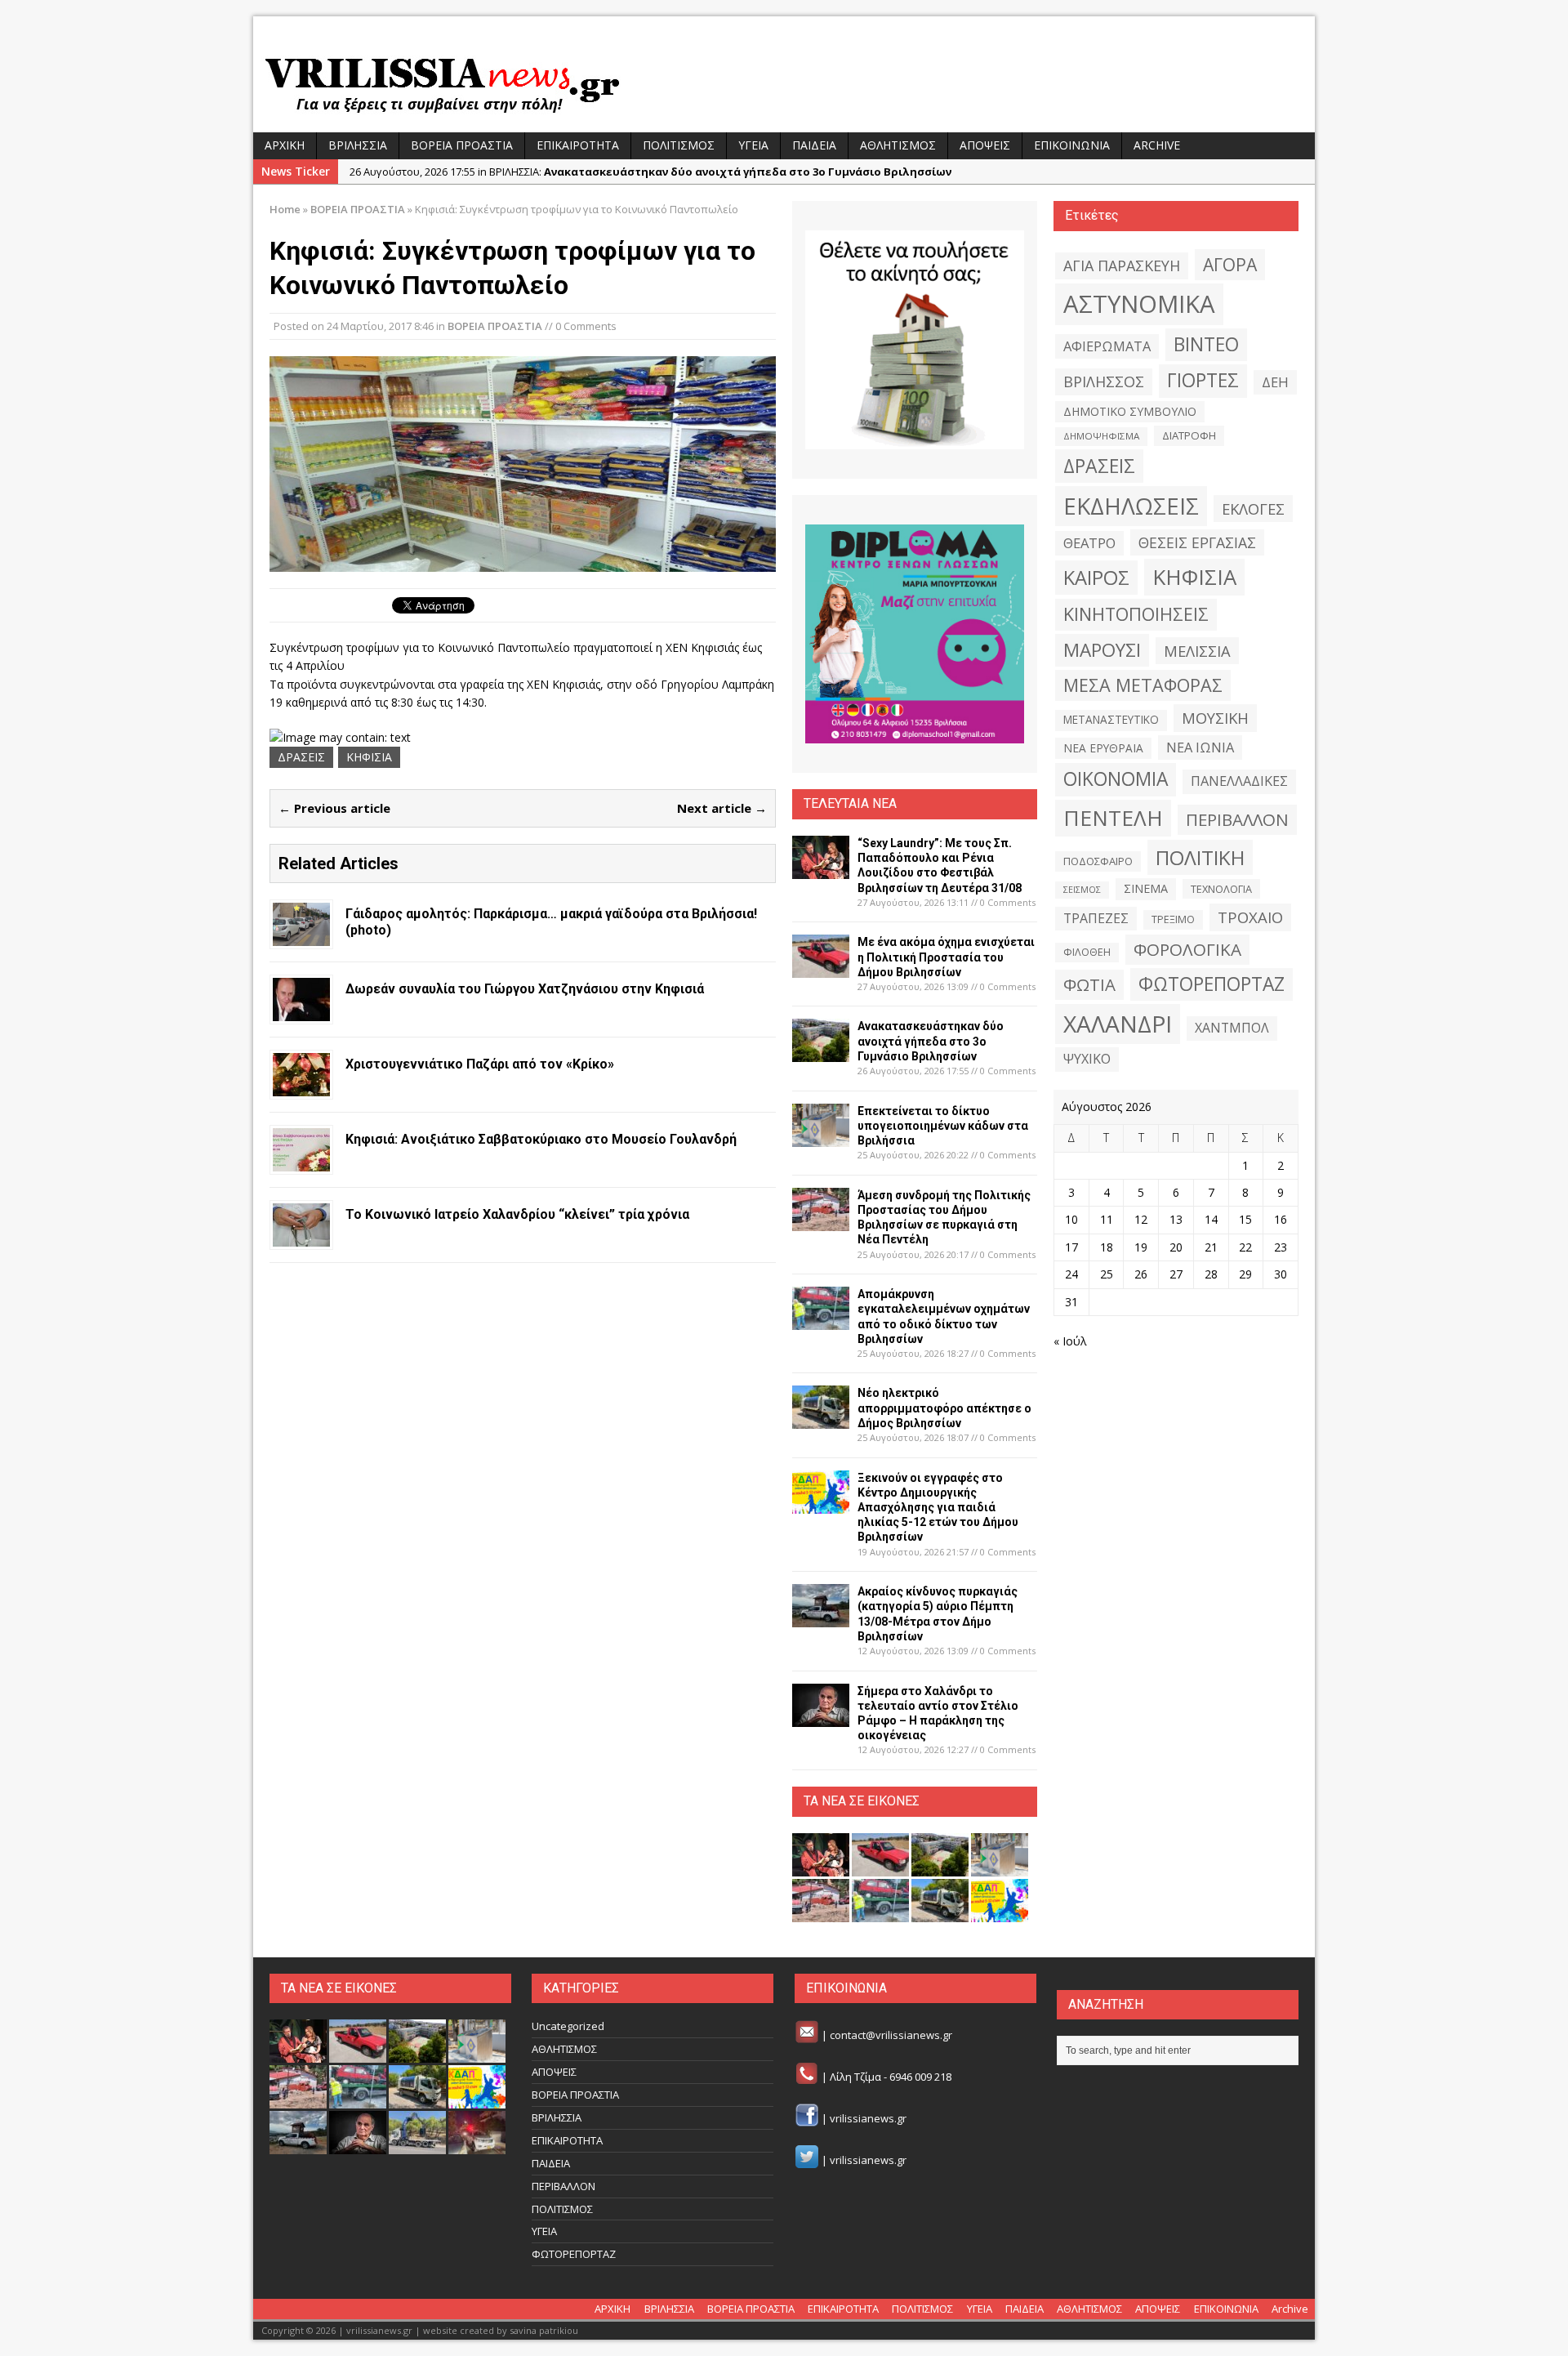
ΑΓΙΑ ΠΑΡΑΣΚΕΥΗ (1122, 265)
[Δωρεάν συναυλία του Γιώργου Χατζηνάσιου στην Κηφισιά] (301, 1011)
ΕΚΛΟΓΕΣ (1253, 509)
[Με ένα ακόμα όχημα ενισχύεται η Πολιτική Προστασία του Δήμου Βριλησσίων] (821, 968)
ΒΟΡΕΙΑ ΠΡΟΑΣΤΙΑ (462, 145)
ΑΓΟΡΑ (1230, 264)
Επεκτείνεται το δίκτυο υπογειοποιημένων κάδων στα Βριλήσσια (943, 1126)
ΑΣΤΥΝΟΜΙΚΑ (1139, 304)
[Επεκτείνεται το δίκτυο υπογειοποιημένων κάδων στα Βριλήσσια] (821, 1137)
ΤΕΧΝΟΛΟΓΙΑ (1221, 889)
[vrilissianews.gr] (784, 83)
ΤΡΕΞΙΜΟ (1173, 919)
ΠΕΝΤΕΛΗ (1113, 818)
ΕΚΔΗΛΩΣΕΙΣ (1131, 506)
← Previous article (334, 808)
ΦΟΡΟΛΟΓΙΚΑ (1187, 949)
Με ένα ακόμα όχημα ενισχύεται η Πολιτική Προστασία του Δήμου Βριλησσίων (946, 957)
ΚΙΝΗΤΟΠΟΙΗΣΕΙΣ (1136, 614)
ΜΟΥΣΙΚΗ (1215, 718)
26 (1141, 1274)
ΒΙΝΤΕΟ (1206, 344)
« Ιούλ (1070, 1341)
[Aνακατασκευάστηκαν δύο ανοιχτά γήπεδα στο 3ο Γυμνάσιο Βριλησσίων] (821, 1053)
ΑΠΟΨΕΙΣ (985, 145)
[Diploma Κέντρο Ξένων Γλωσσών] (915, 634)
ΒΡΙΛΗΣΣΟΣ (1104, 382)
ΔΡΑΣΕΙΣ (301, 757)
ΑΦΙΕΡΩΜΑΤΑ (1107, 346)
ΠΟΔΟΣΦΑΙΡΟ (1098, 861)
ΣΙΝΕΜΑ (1146, 888)
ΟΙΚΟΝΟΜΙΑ (1116, 779)
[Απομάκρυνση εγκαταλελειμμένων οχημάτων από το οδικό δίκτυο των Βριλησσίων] (821, 1321)
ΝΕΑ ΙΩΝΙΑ (1200, 747)
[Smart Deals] (915, 340)
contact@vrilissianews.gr (891, 2036)
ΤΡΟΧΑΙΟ (1250, 917)
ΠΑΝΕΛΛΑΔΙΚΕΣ (1239, 781)
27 (1176, 1274)
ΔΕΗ (1275, 382)
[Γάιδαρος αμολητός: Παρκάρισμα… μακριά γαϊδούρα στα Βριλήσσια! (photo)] (301, 936)
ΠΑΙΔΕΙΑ (814, 145)
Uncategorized (568, 2026)
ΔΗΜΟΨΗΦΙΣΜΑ (1101, 436)
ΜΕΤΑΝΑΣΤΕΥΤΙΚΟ (1111, 720)
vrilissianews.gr (868, 2118)
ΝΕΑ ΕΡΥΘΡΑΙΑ (1103, 748)
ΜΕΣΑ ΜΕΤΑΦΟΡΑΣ (1143, 685)
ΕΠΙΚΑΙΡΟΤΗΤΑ (578, 145)
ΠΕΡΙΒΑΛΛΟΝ (1237, 819)
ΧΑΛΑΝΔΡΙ (1118, 1024)
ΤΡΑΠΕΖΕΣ (1096, 918)
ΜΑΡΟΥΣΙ (1102, 650)
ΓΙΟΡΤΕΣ (1203, 380)
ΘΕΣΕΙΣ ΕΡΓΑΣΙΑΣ (1197, 542)
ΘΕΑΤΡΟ (1089, 543)
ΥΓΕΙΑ (753, 145)
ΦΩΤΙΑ (1089, 984)
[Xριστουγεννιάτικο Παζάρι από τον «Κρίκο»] (301, 1086)
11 (1107, 1219)
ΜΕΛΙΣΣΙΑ (1197, 651)
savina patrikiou (544, 2330)
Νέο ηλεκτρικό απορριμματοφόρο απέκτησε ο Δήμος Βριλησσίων (944, 1408)
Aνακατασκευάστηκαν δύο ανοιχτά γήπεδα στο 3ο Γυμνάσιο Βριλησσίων (931, 1041)
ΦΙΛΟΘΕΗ (1087, 952)
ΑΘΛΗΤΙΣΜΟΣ (898, 145)
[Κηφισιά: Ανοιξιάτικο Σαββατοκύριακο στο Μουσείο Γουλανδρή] (301, 1161)
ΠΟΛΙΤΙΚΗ (1200, 857)
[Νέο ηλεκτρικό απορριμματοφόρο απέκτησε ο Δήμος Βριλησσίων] (821, 1419)
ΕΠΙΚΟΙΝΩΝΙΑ (1072, 145)
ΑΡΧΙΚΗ (285, 145)
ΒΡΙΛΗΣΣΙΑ (358, 145)
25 (1107, 1274)
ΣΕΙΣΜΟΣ (1082, 890)
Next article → (722, 808)
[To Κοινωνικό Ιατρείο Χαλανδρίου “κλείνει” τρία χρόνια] (301, 1236)
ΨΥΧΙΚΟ (1087, 1059)
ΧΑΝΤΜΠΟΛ (1232, 1028)
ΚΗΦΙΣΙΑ (369, 757)
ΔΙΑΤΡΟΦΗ (1189, 435)
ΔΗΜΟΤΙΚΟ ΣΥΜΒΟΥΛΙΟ (1130, 411)
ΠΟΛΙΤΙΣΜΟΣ (679, 145)
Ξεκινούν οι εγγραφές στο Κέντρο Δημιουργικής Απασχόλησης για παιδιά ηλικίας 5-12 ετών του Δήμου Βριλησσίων (938, 1508)
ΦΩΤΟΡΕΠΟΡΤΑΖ (1212, 984)
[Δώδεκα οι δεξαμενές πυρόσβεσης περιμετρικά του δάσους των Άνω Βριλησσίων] (417, 2146)
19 (1141, 1247)
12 (1141, 1219)
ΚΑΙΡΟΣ (1096, 578)
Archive (1157, 145)
